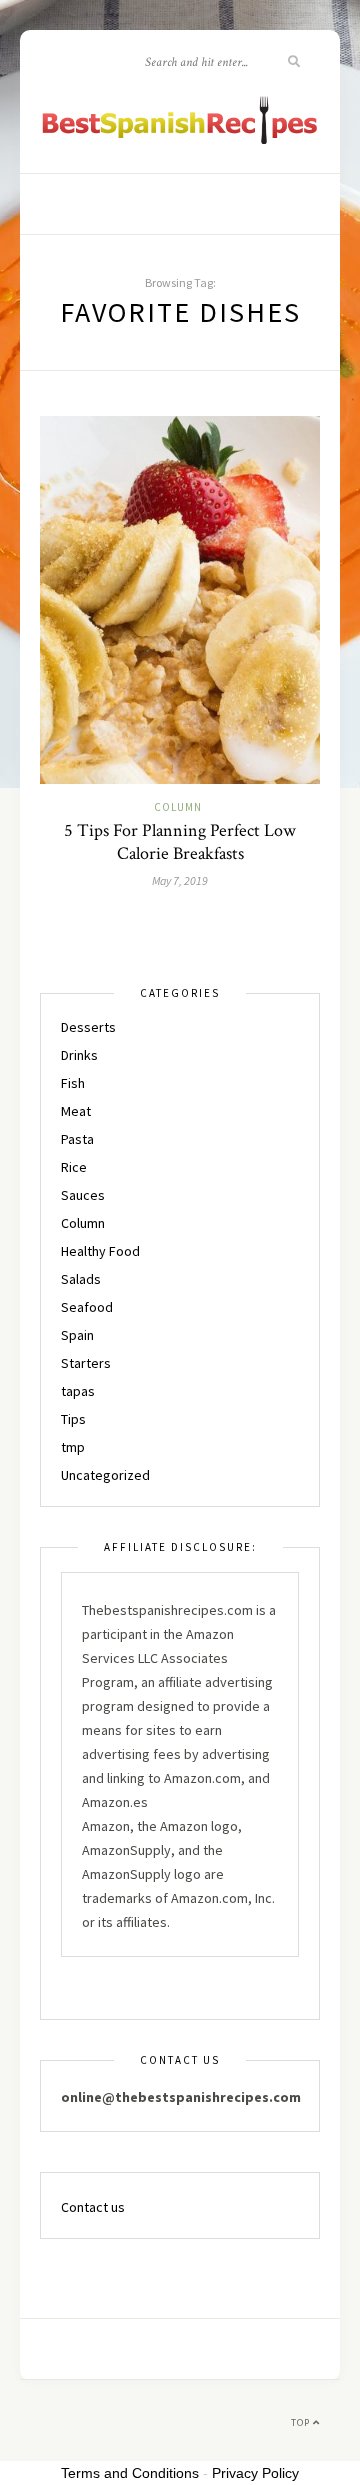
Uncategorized (105, 1475)
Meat (76, 1111)
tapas (78, 1391)
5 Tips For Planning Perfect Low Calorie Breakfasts (180, 842)
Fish (73, 1083)
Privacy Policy (255, 2473)
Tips (73, 1419)
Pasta (77, 1139)
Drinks (79, 1055)
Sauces (83, 1195)
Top (302, 2422)
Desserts (88, 1027)
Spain (77, 1335)
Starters (86, 1363)
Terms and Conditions (130, 2473)
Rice (74, 1167)
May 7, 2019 (180, 880)
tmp (73, 1447)
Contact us (93, 2207)
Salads (81, 1279)
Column (178, 807)
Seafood (87, 1307)
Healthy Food (100, 1251)
